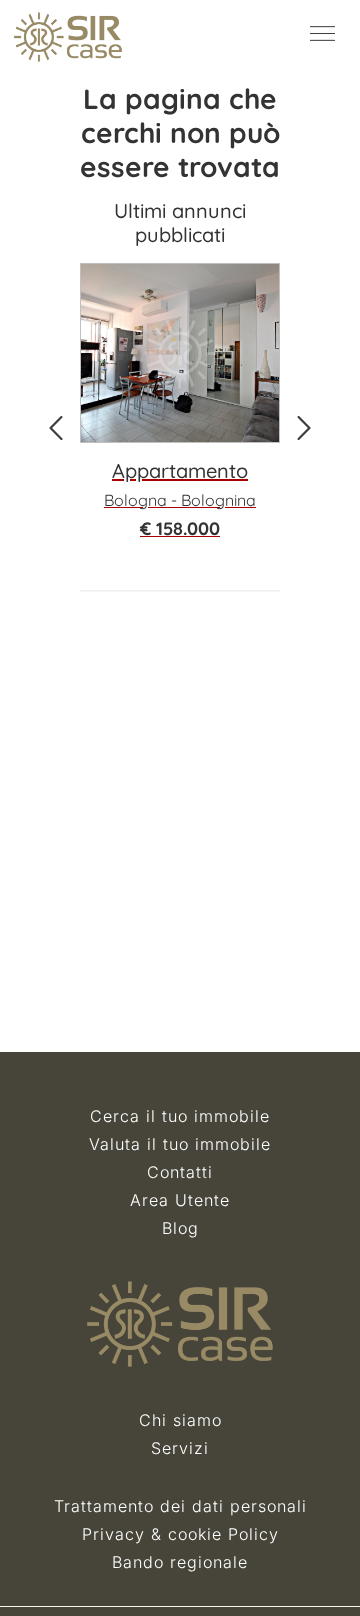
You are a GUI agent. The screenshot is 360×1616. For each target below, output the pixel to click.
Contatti (180, 1172)
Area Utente (180, 1200)
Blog (180, 1228)
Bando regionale (180, 1562)
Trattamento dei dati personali (180, 1506)
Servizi (180, 1448)
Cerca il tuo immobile (180, 1116)
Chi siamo (180, 1420)
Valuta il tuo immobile (180, 1144)
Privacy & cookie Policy (180, 1534)
